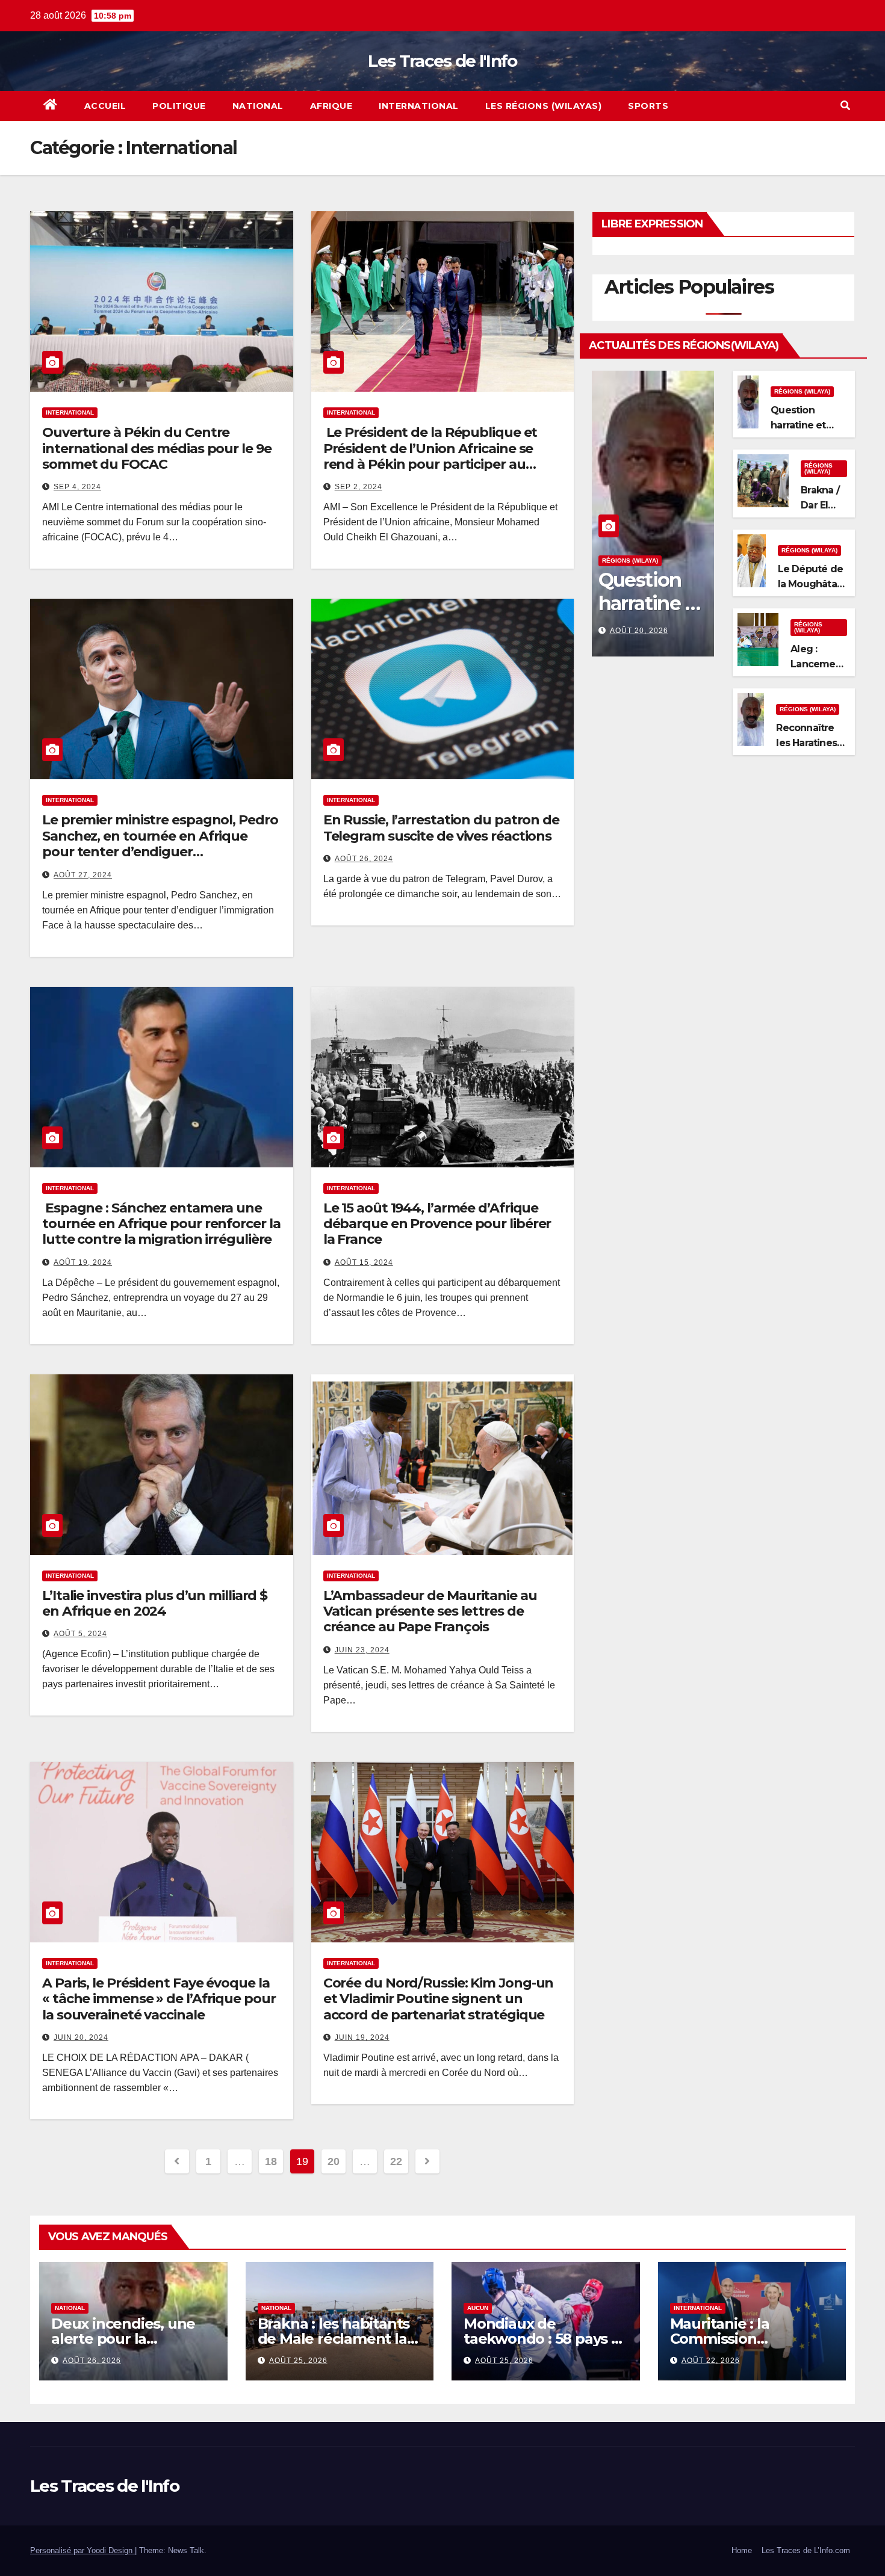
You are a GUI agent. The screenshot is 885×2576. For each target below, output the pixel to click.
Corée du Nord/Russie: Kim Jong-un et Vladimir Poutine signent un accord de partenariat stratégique (439, 1999)
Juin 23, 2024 (362, 1650)
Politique (179, 106)
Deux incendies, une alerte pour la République (123, 2339)
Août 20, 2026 (639, 631)
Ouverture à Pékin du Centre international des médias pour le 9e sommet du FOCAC (157, 448)
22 (396, 2161)
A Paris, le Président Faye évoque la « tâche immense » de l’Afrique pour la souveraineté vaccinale (159, 1999)
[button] (845, 106)
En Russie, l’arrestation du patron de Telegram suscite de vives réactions (441, 828)
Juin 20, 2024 (81, 2037)
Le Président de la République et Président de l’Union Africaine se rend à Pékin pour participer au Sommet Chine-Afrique (430, 456)
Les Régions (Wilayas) (544, 106)
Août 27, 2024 (83, 875)
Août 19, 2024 (83, 1262)
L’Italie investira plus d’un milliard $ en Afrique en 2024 (155, 1603)
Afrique (331, 106)
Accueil (105, 106)
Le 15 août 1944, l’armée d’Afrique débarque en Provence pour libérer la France (437, 1224)
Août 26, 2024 (364, 859)
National (258, 106)
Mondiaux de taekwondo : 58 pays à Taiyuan (542, 2339)
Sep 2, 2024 (359, 487)
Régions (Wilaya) (630, 561)
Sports (648, 106)
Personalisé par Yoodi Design (82, 2550)
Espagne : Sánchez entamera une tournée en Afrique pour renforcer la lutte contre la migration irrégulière (161, 1224)
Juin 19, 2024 (362, 2037)
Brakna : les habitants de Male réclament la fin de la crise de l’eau (334, 2339)
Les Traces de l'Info (442, 61)
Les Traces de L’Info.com (806, 2550)
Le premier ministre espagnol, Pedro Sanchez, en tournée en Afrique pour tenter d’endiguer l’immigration (160, 844)
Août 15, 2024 (364, 1262)
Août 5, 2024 (80, 1634)
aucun (478, 2308)
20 (333, 2161)
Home (742, 2550)
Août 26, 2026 (92, 2361)
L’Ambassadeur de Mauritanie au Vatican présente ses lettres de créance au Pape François (430, 1611)
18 (271, 2161)
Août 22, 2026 (711, 2361)
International (419, 106)
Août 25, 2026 (298, 2361)
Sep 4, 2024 (77, 487)
